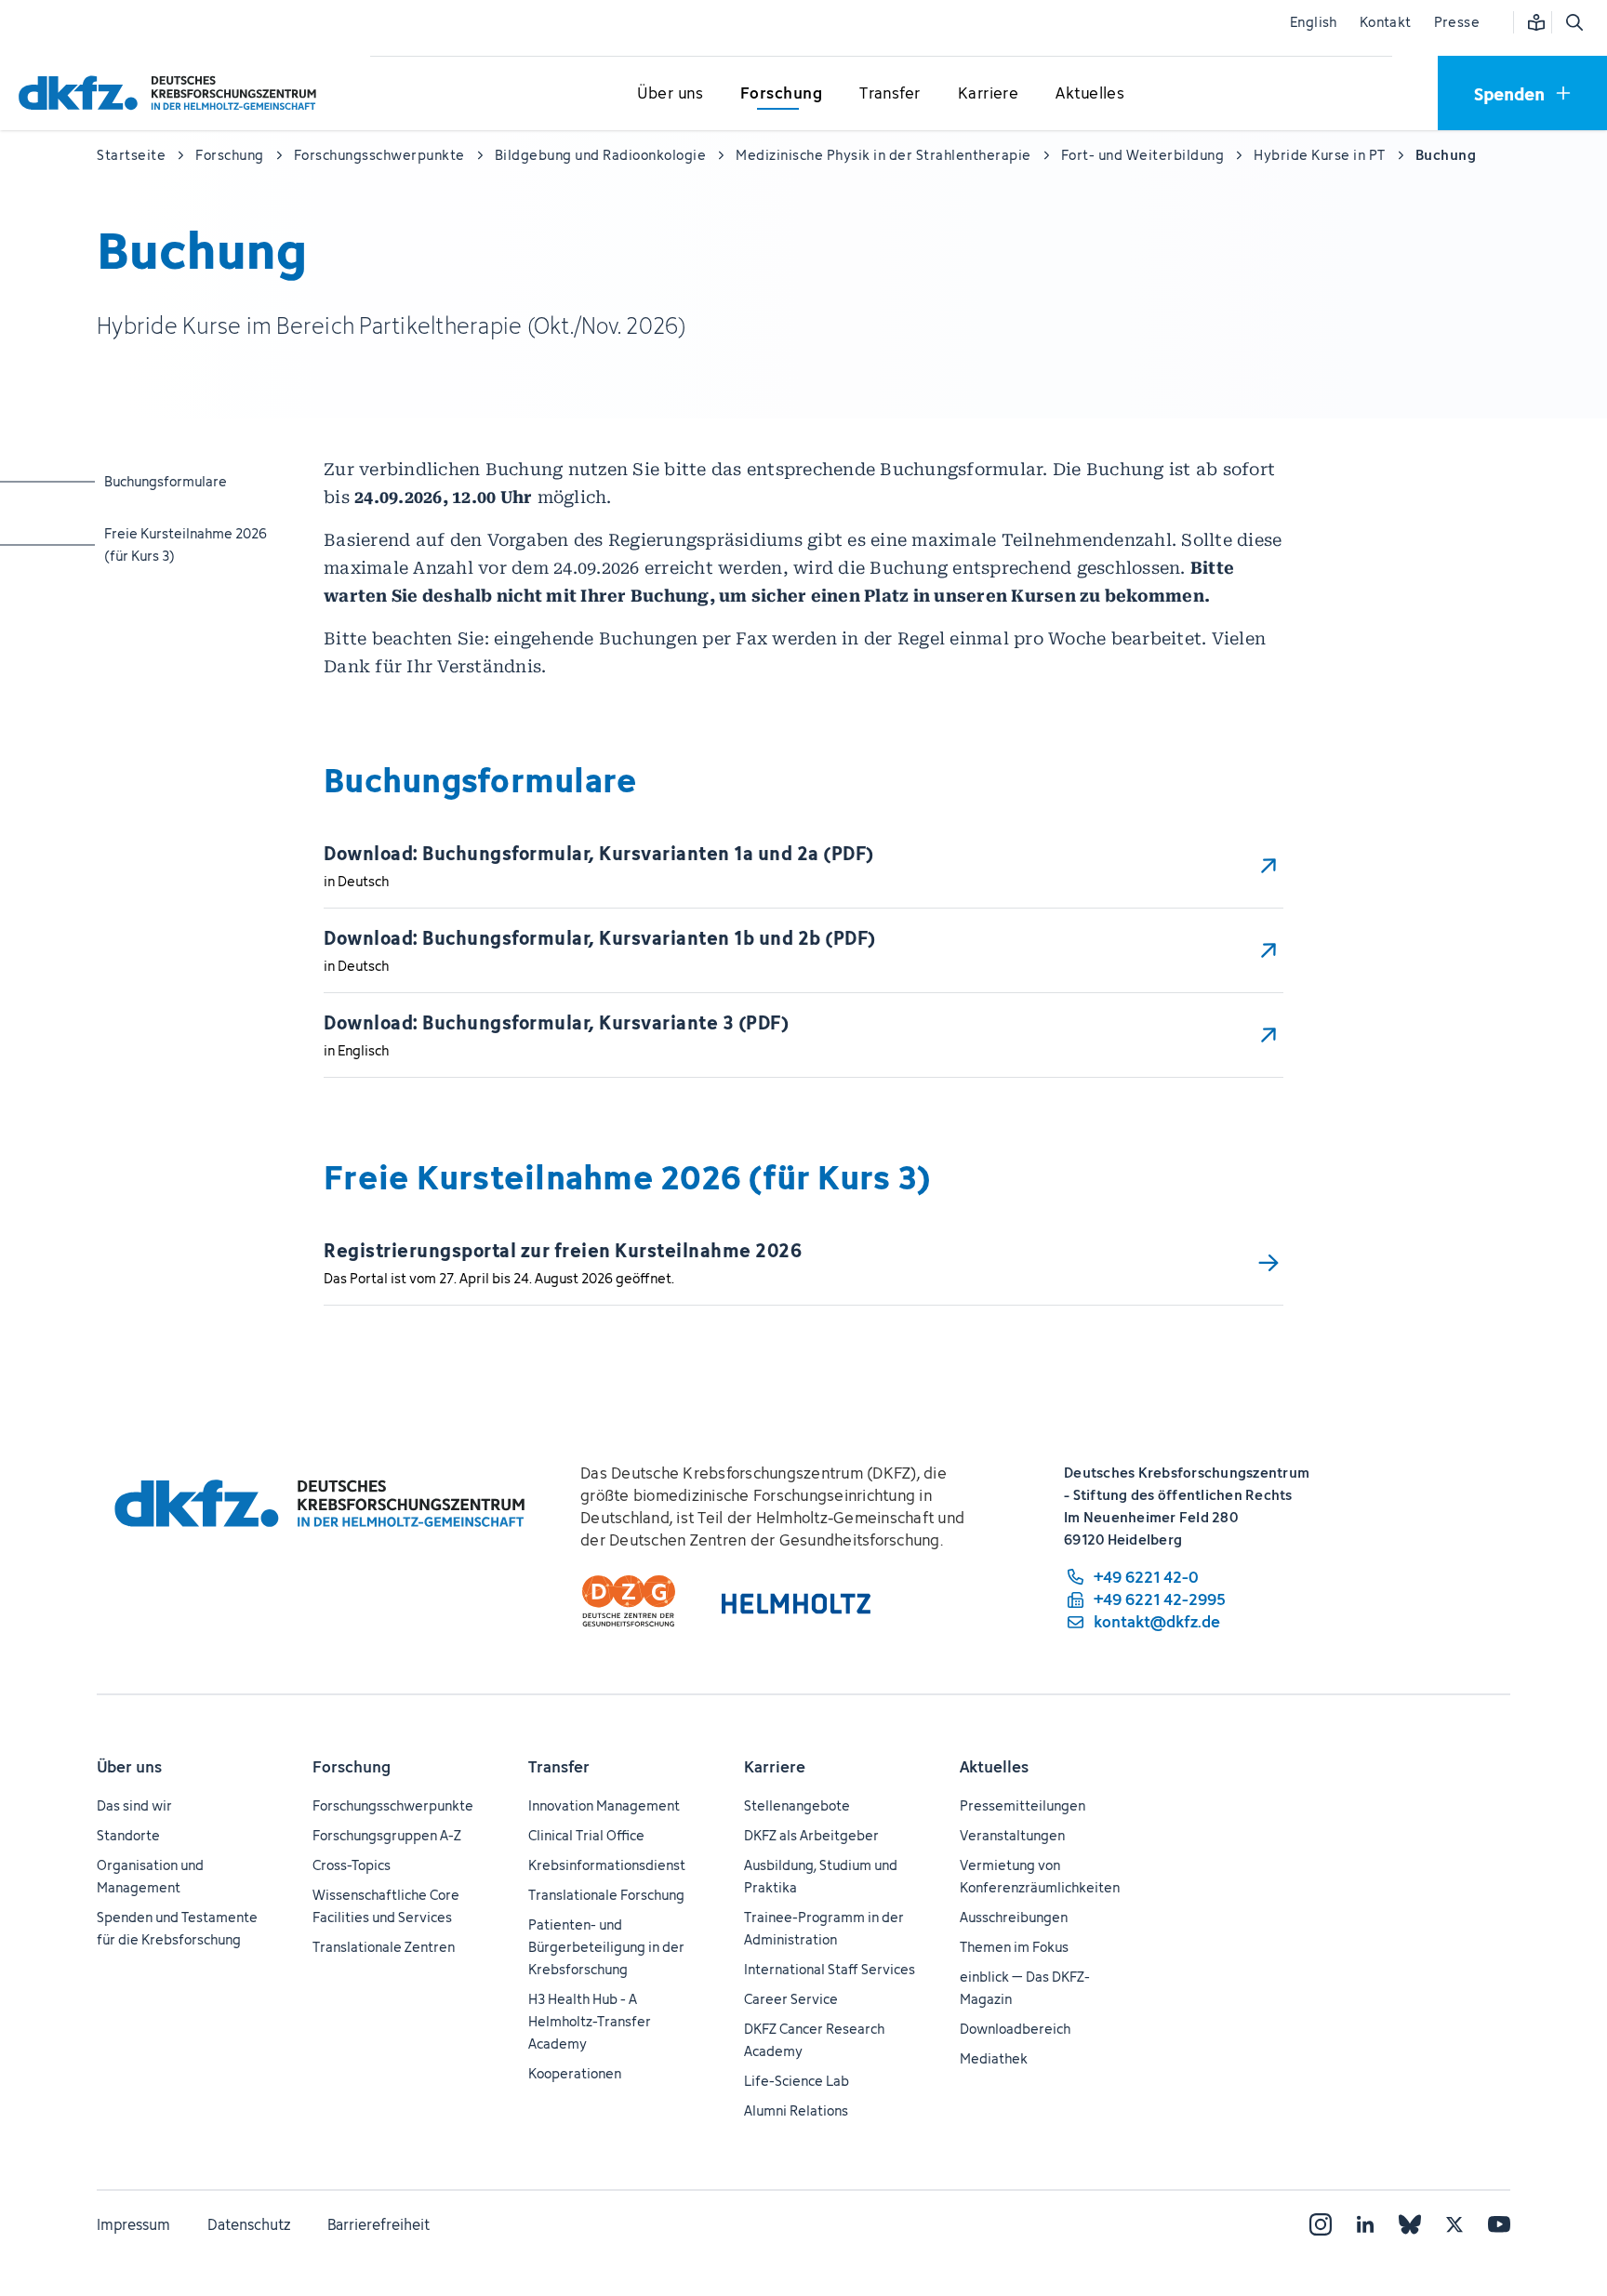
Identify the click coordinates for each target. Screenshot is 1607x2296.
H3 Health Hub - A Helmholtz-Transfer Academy (590, 2021)
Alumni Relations (796, 2110)
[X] (1454, 2224)
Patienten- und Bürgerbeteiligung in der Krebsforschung (606, 1947)
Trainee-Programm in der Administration (824, 1928)
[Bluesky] (1410, 2224)
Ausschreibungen (1014, 1917)
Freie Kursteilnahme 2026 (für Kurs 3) (186, 544)
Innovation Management (604, 1805)
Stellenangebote (797, 1805)
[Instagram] (1321, 2224)
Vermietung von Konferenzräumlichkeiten (1040, 1876)
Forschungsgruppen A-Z (387, 1835)
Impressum (133, 2224)
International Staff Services (830, 1969)
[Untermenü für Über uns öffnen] (671, 94)
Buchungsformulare (178, 481)
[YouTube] (1499, 2224)
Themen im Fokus (1014, 1947)
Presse (1457, 22)
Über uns (129, 1767)
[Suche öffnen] (1574, 22)
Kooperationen (575, 2073)
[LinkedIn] (1365, 2224)
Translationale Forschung (606, 1895)
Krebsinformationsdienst (607, 1865)
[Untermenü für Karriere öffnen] (989, 94)
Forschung (352, 1767)
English (1314, 22)
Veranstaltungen (1012, 1835)
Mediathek (994, 2058)
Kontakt (1386, 22)
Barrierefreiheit (379, 2224)
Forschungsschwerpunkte (393, 1805)
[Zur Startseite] (172, 93)
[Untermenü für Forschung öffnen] (781, 94)
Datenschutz (249, 2224)
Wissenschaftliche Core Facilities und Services (386, 1906)
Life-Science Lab (797, 2081)
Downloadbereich (1015, 2029)
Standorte (128, 1835)
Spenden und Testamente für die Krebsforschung (177, 1928)
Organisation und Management (150, 1876)
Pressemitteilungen (1023, 1805)
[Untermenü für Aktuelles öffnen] (1090, 94)
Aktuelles (994, 1767)
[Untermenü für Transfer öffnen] (890, 94)
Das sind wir (134, 1805)
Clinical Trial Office (586, 1835)
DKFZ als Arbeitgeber (811, 1835)
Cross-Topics (352, 1865)
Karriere (775, 1767)
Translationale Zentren (384, 1947)
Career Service (791, 1999)
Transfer (559, 1767)
